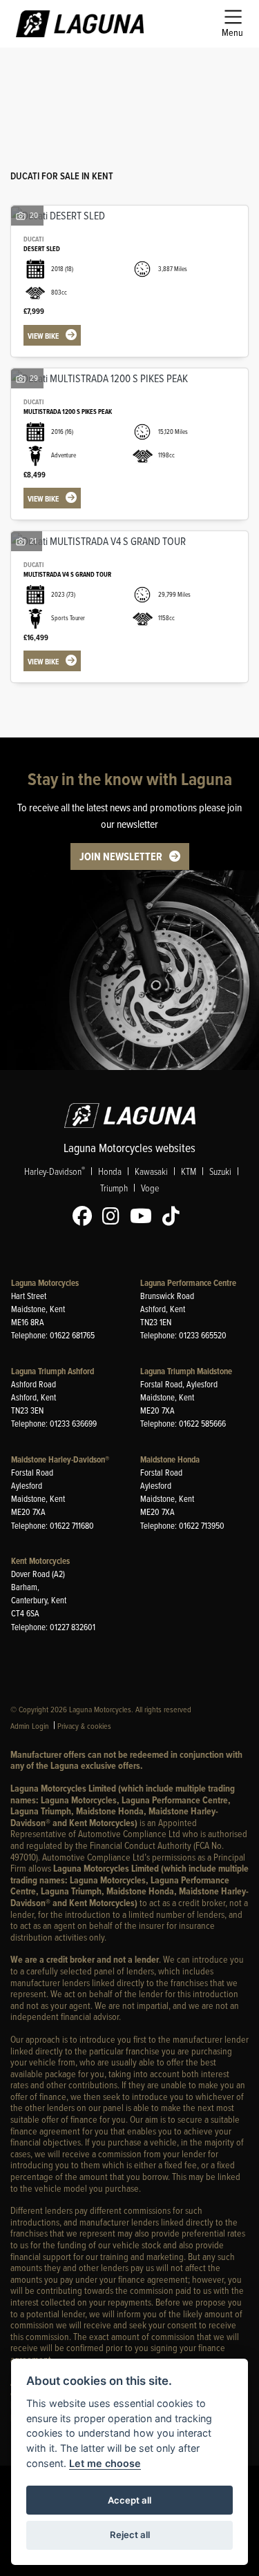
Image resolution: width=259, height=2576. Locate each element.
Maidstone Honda (170, 1459)
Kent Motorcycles (40, 1561)
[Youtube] (144, 1216)
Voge (150, 1188)
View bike (43, 336)
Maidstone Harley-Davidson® (60, 1459)
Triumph (114, 1188)
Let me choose (105, 2463)
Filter (213, 71)
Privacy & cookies (84, 1726)
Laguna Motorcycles (45, 1283)
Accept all (129, 2500)
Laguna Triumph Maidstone (186, 1371)
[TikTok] (174, 1216)
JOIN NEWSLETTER (121, 856)
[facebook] (86, 1216)
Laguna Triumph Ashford (52, 1371)
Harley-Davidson (55, 1171)
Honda (110, 1171)
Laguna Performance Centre (188, 1283)
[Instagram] (114, 1216)
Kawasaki (151, 1171)
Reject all (130, 2535)
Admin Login (30, 1726)
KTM (189, 1171)
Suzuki (220, 1171)
